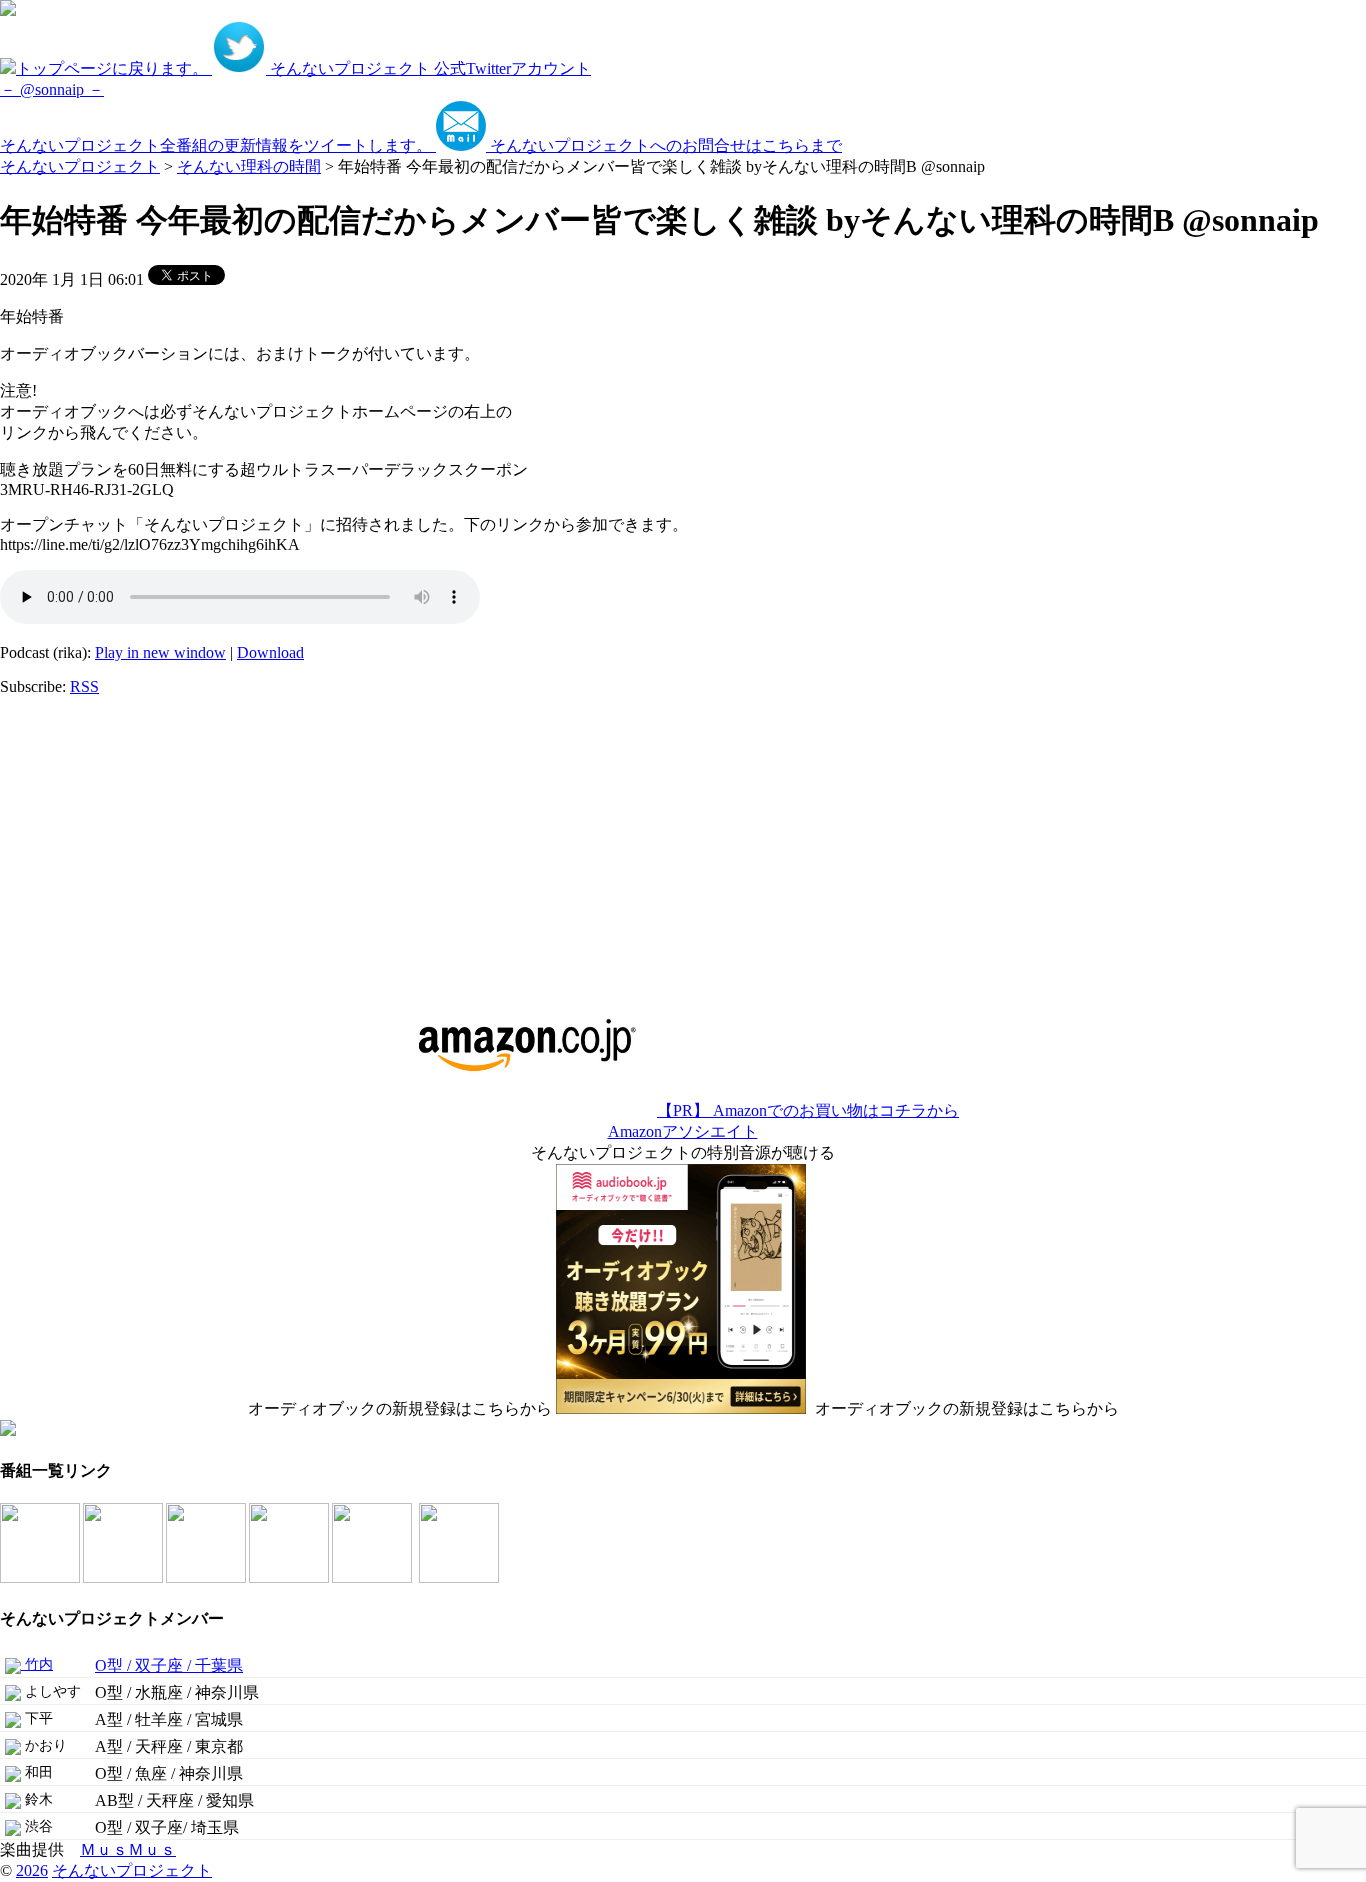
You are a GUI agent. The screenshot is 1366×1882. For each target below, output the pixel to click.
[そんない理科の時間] (207, 1577)
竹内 (37, 1664)
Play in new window (160, 652)
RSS (84, 686)
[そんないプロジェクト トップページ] (8, 10)
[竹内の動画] (460, 1577)
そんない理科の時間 (249, 166)
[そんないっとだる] (124, 1577)
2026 (32, 1870)
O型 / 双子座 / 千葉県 (169, 1665)
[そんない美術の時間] (290, 1577)
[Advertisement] (125, 837)
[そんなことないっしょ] (41, 1577)
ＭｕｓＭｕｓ (128, 1849)
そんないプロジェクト (80, 166)
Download (270, 652)
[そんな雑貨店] (373, 1577)
